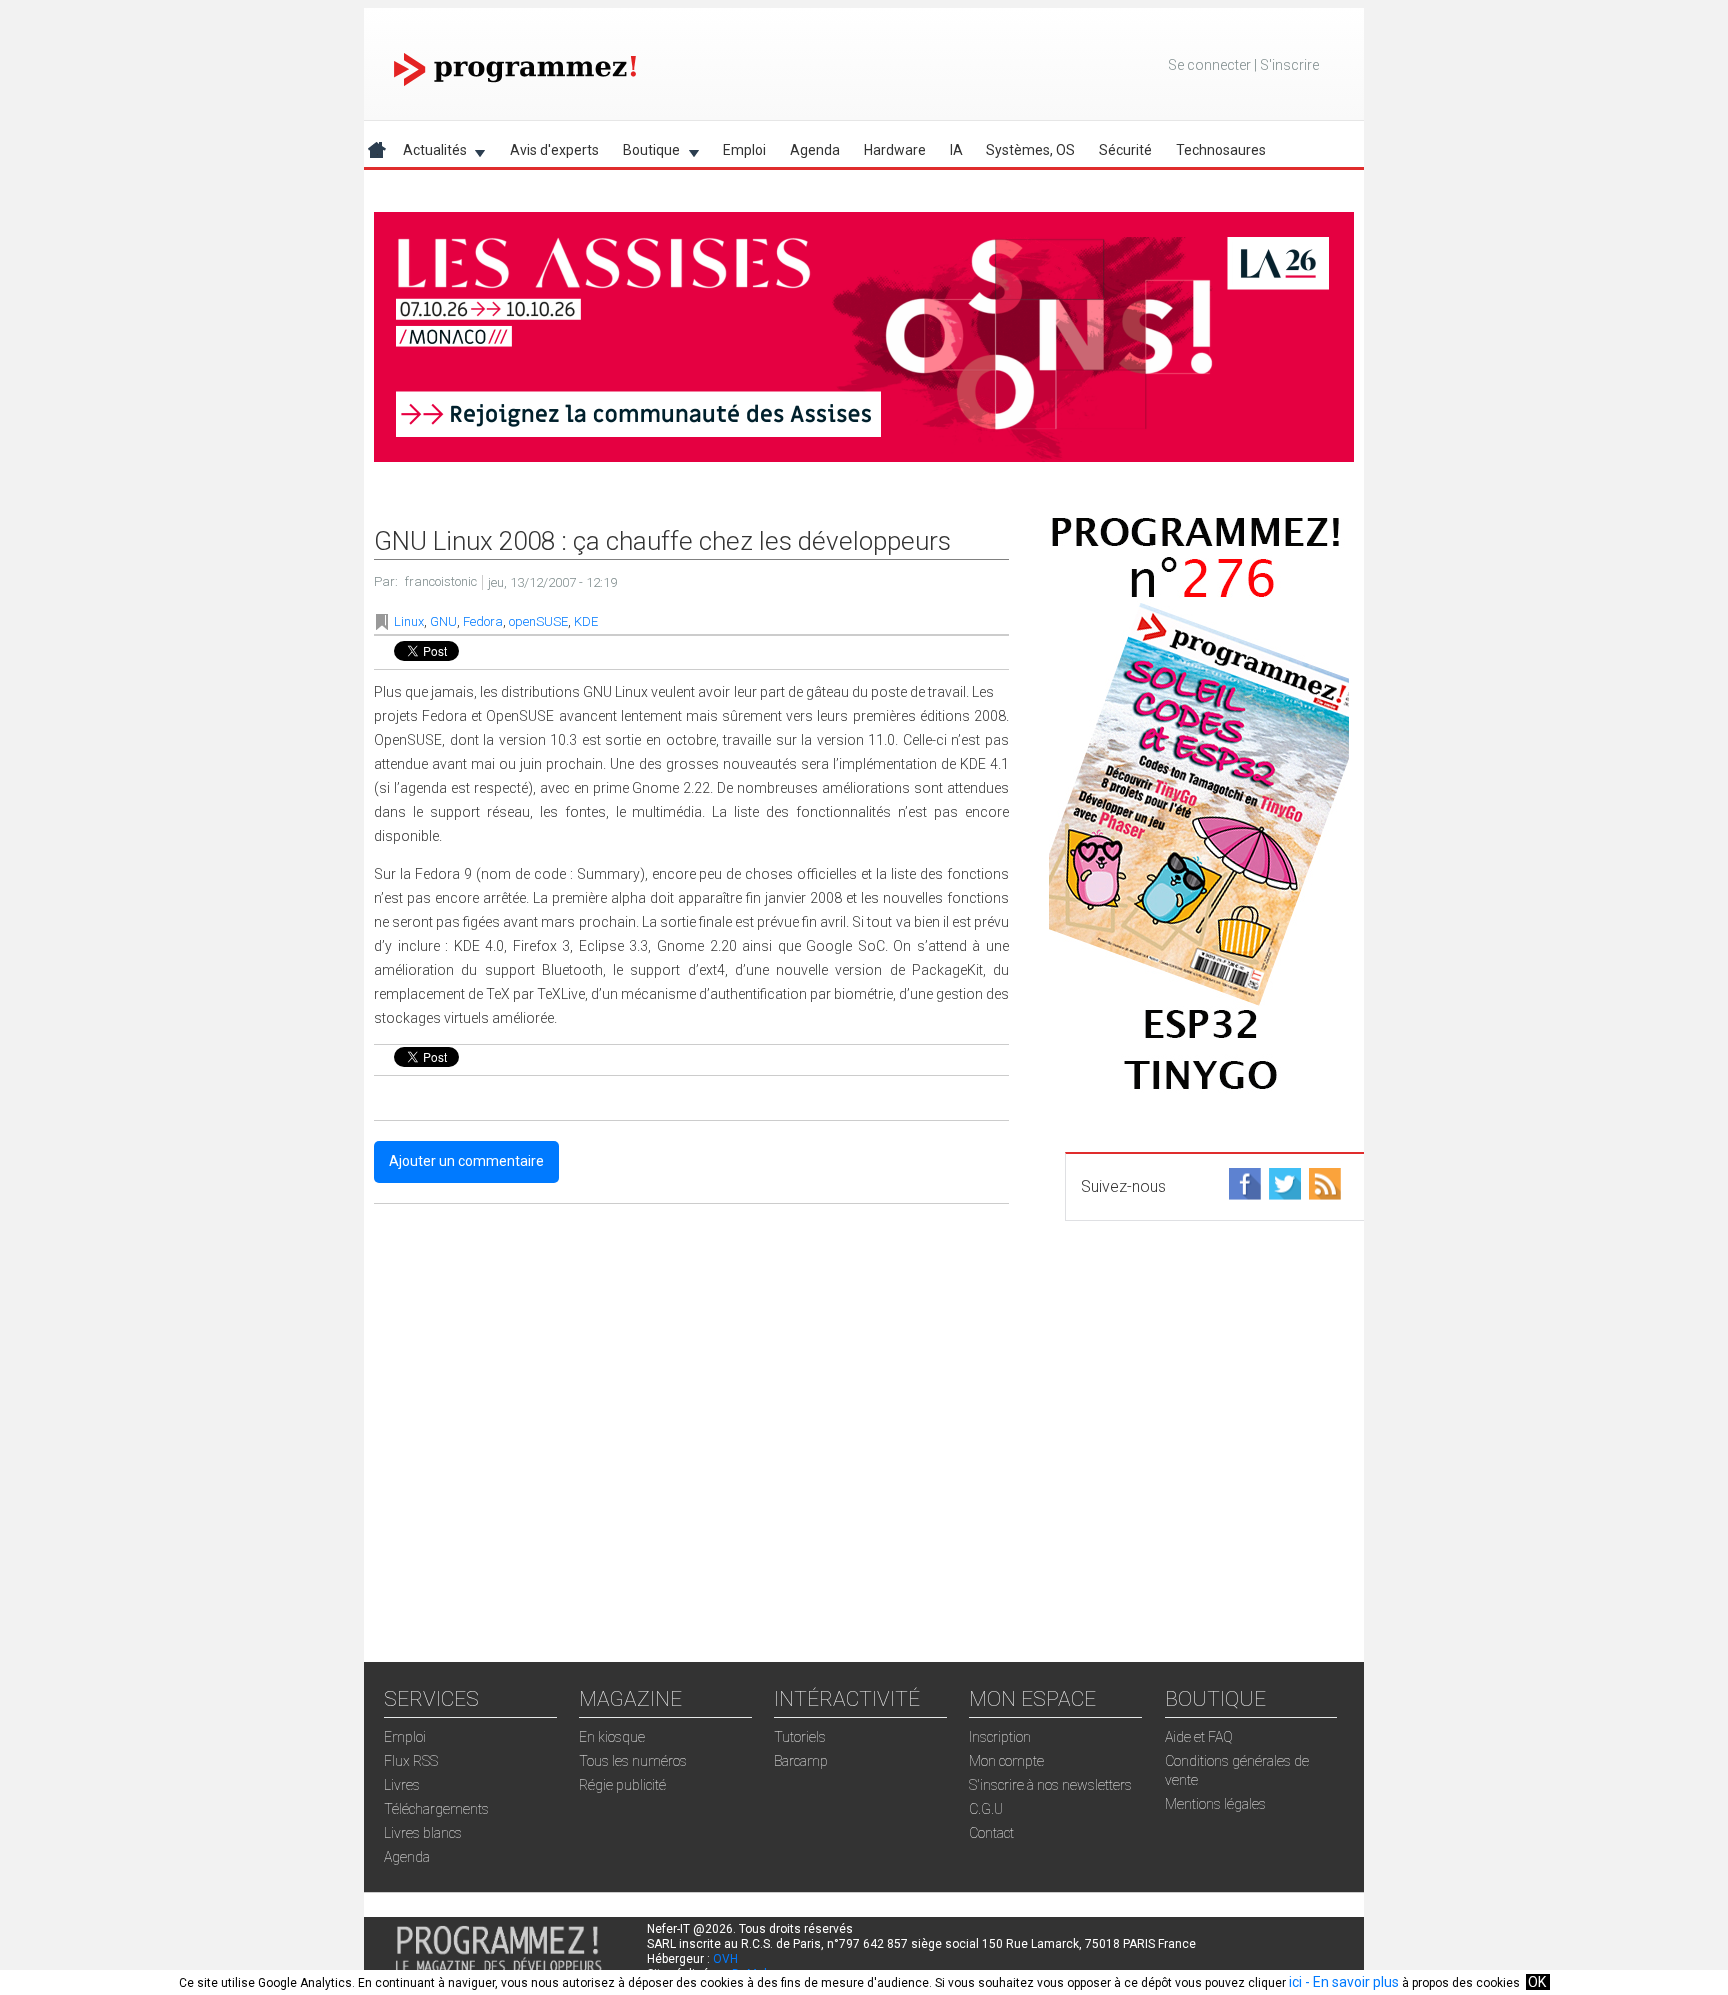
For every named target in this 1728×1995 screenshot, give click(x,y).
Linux (409, 621)
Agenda (815, 150)
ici (1295, 1982)
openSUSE (538, 621)
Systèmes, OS (1030, 150)
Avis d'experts (554, 150)
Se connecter (1209, 65)
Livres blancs (423, 1833)
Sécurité (1125, 150)
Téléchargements (436, 1809)
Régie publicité (622, 1785)
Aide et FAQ (1199, 1737)
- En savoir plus (1350, 1982)
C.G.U (986, 1809)
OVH (725, 1959)
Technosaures (1221, 150)
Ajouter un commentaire (466, 1161)
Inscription (1000, 1737)
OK (1537, 1982)
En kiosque (612, 1737)
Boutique (645, 153)
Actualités (429, 153)
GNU (443, 621)
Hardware (895, 150)
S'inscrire (1289, 65)
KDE (586, 621)
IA (956, 150)
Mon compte (1006, 1761)
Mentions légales (1215, 1804)
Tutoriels (800, 1737)
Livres (402, 1785)
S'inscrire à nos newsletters (1050, 1785)
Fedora (483, 621)
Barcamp (801, 1761)
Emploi (744, 150)
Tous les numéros (633, 1761)
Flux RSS (411, 1761)
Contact (991, 1833)
